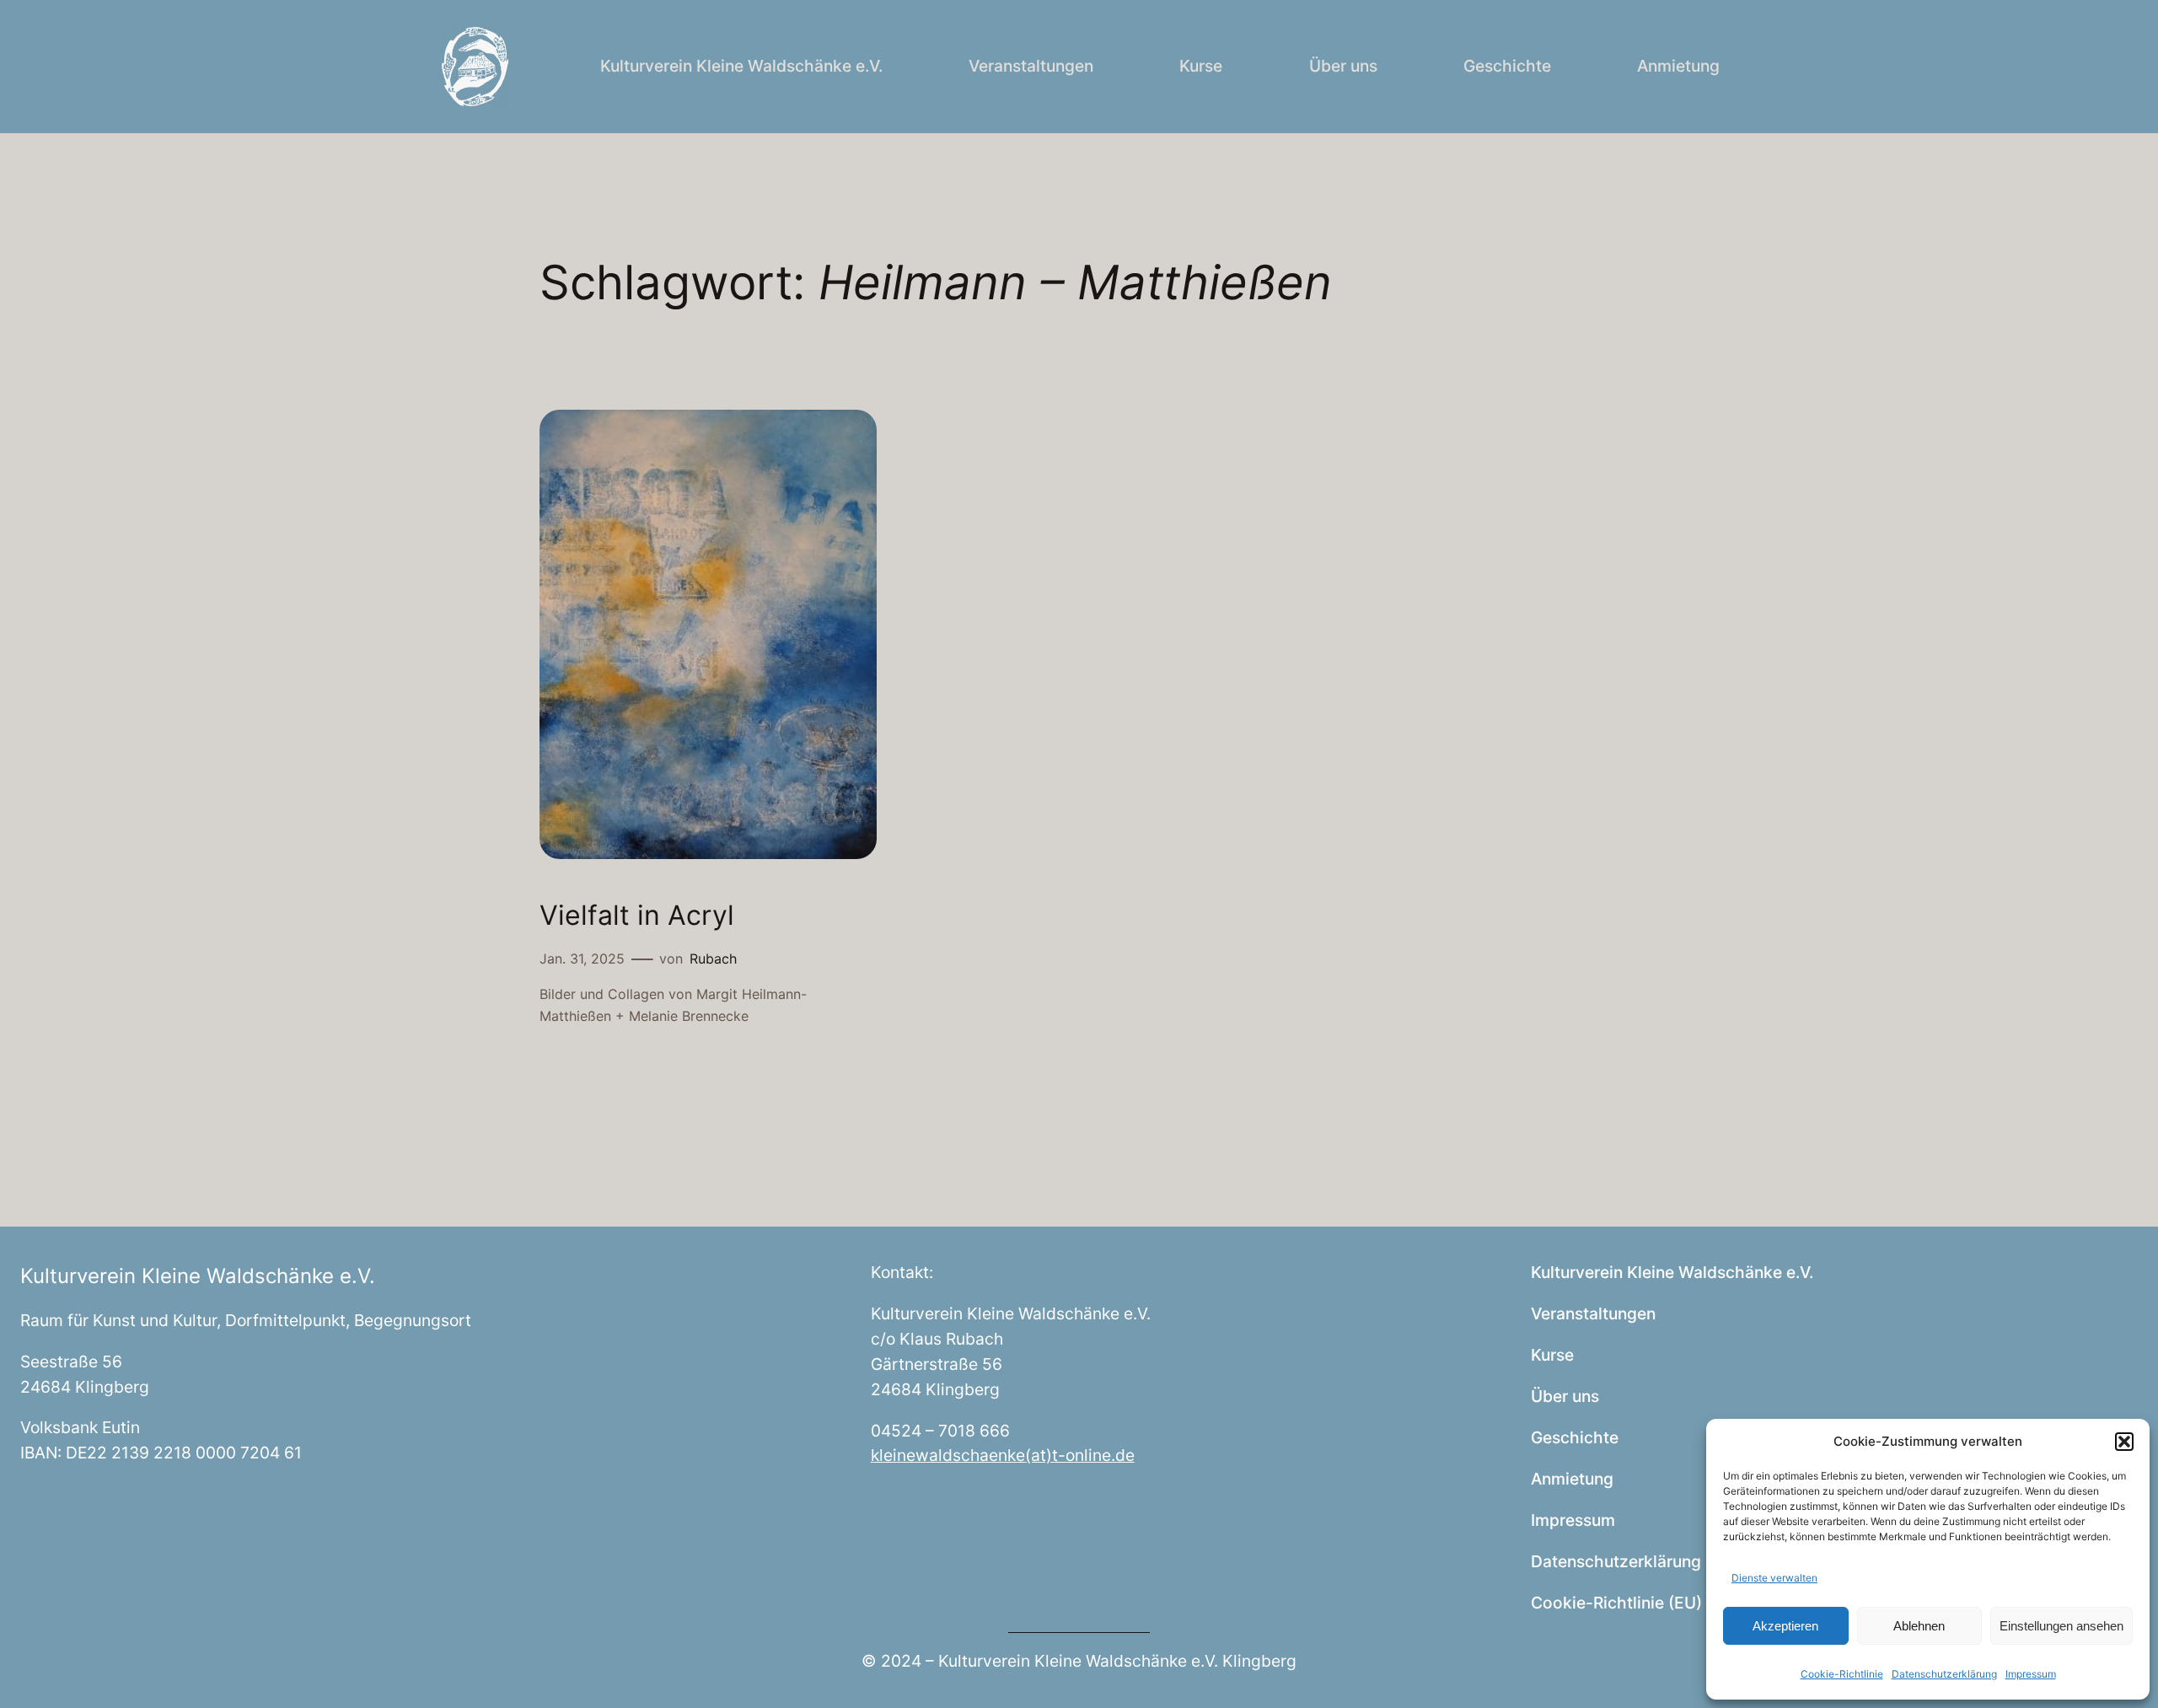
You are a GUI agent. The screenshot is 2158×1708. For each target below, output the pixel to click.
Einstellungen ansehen (2061, 1626)
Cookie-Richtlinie (1842, 1674)
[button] (2124, 1442)
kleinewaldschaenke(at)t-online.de (1003, 1455)
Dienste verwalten (1774, 1578)
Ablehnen (1919, 1626)
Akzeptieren (1785, 1626)
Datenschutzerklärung (1944, 1674)
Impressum (2031, 1674)
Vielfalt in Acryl (637, 916)
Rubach (713, 959)
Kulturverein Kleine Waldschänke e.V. (198, 1276)
